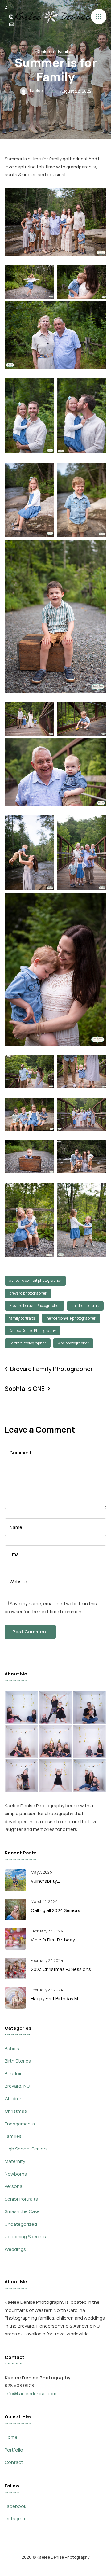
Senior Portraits (21, 2199)
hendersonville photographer (71, 1318)
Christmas (16, 2111)
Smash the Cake (22, 2211)
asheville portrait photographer (35, 1280)
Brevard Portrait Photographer (35, 1305)
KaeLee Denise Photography (33, 1331)
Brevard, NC (17, 2086)
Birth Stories (18, 2061)
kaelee (36, 91)
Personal (14, 2186)
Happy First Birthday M (54, 1999)
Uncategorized (21, 2224)
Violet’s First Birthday (53, 1940)
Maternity (15, 2161)
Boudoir (13, 2074)
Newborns (16, 2174)
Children (46, 51)
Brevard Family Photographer (51, 1369)
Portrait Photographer (28, 1343)
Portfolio (14, 2450)
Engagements (20, 2124)
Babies (12, 2048)
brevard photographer (28, 1293)
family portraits (22, 1318)
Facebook (15, 2506)
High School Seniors (26, 2149)
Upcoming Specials (25, 2236)
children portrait (85, 1305)
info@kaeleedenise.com (31, 2393)
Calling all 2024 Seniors (55, 1910)
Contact (14, 2462)
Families (66, 51)
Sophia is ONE (25, 1388)
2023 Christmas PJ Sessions (61, 1969)
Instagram (16, 2519)
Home (11, 2437)
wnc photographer (73, 1343)
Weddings (15, 2249)
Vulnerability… (45, 1881)
